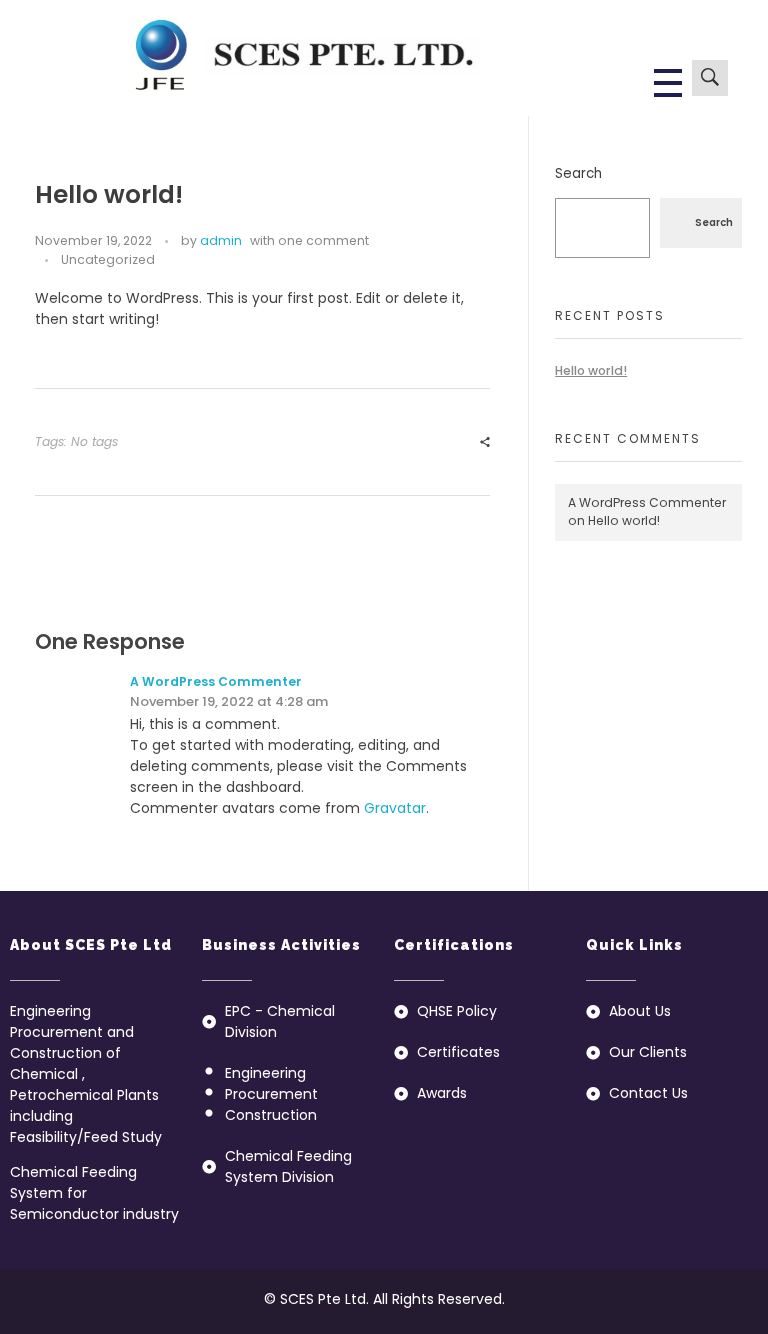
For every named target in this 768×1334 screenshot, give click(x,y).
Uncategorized (108, 259)
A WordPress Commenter (216, 681)
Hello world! (591, 370)
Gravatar (395, 808)
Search (578, 173)
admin (221, 240)
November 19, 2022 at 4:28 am (229, 701)
